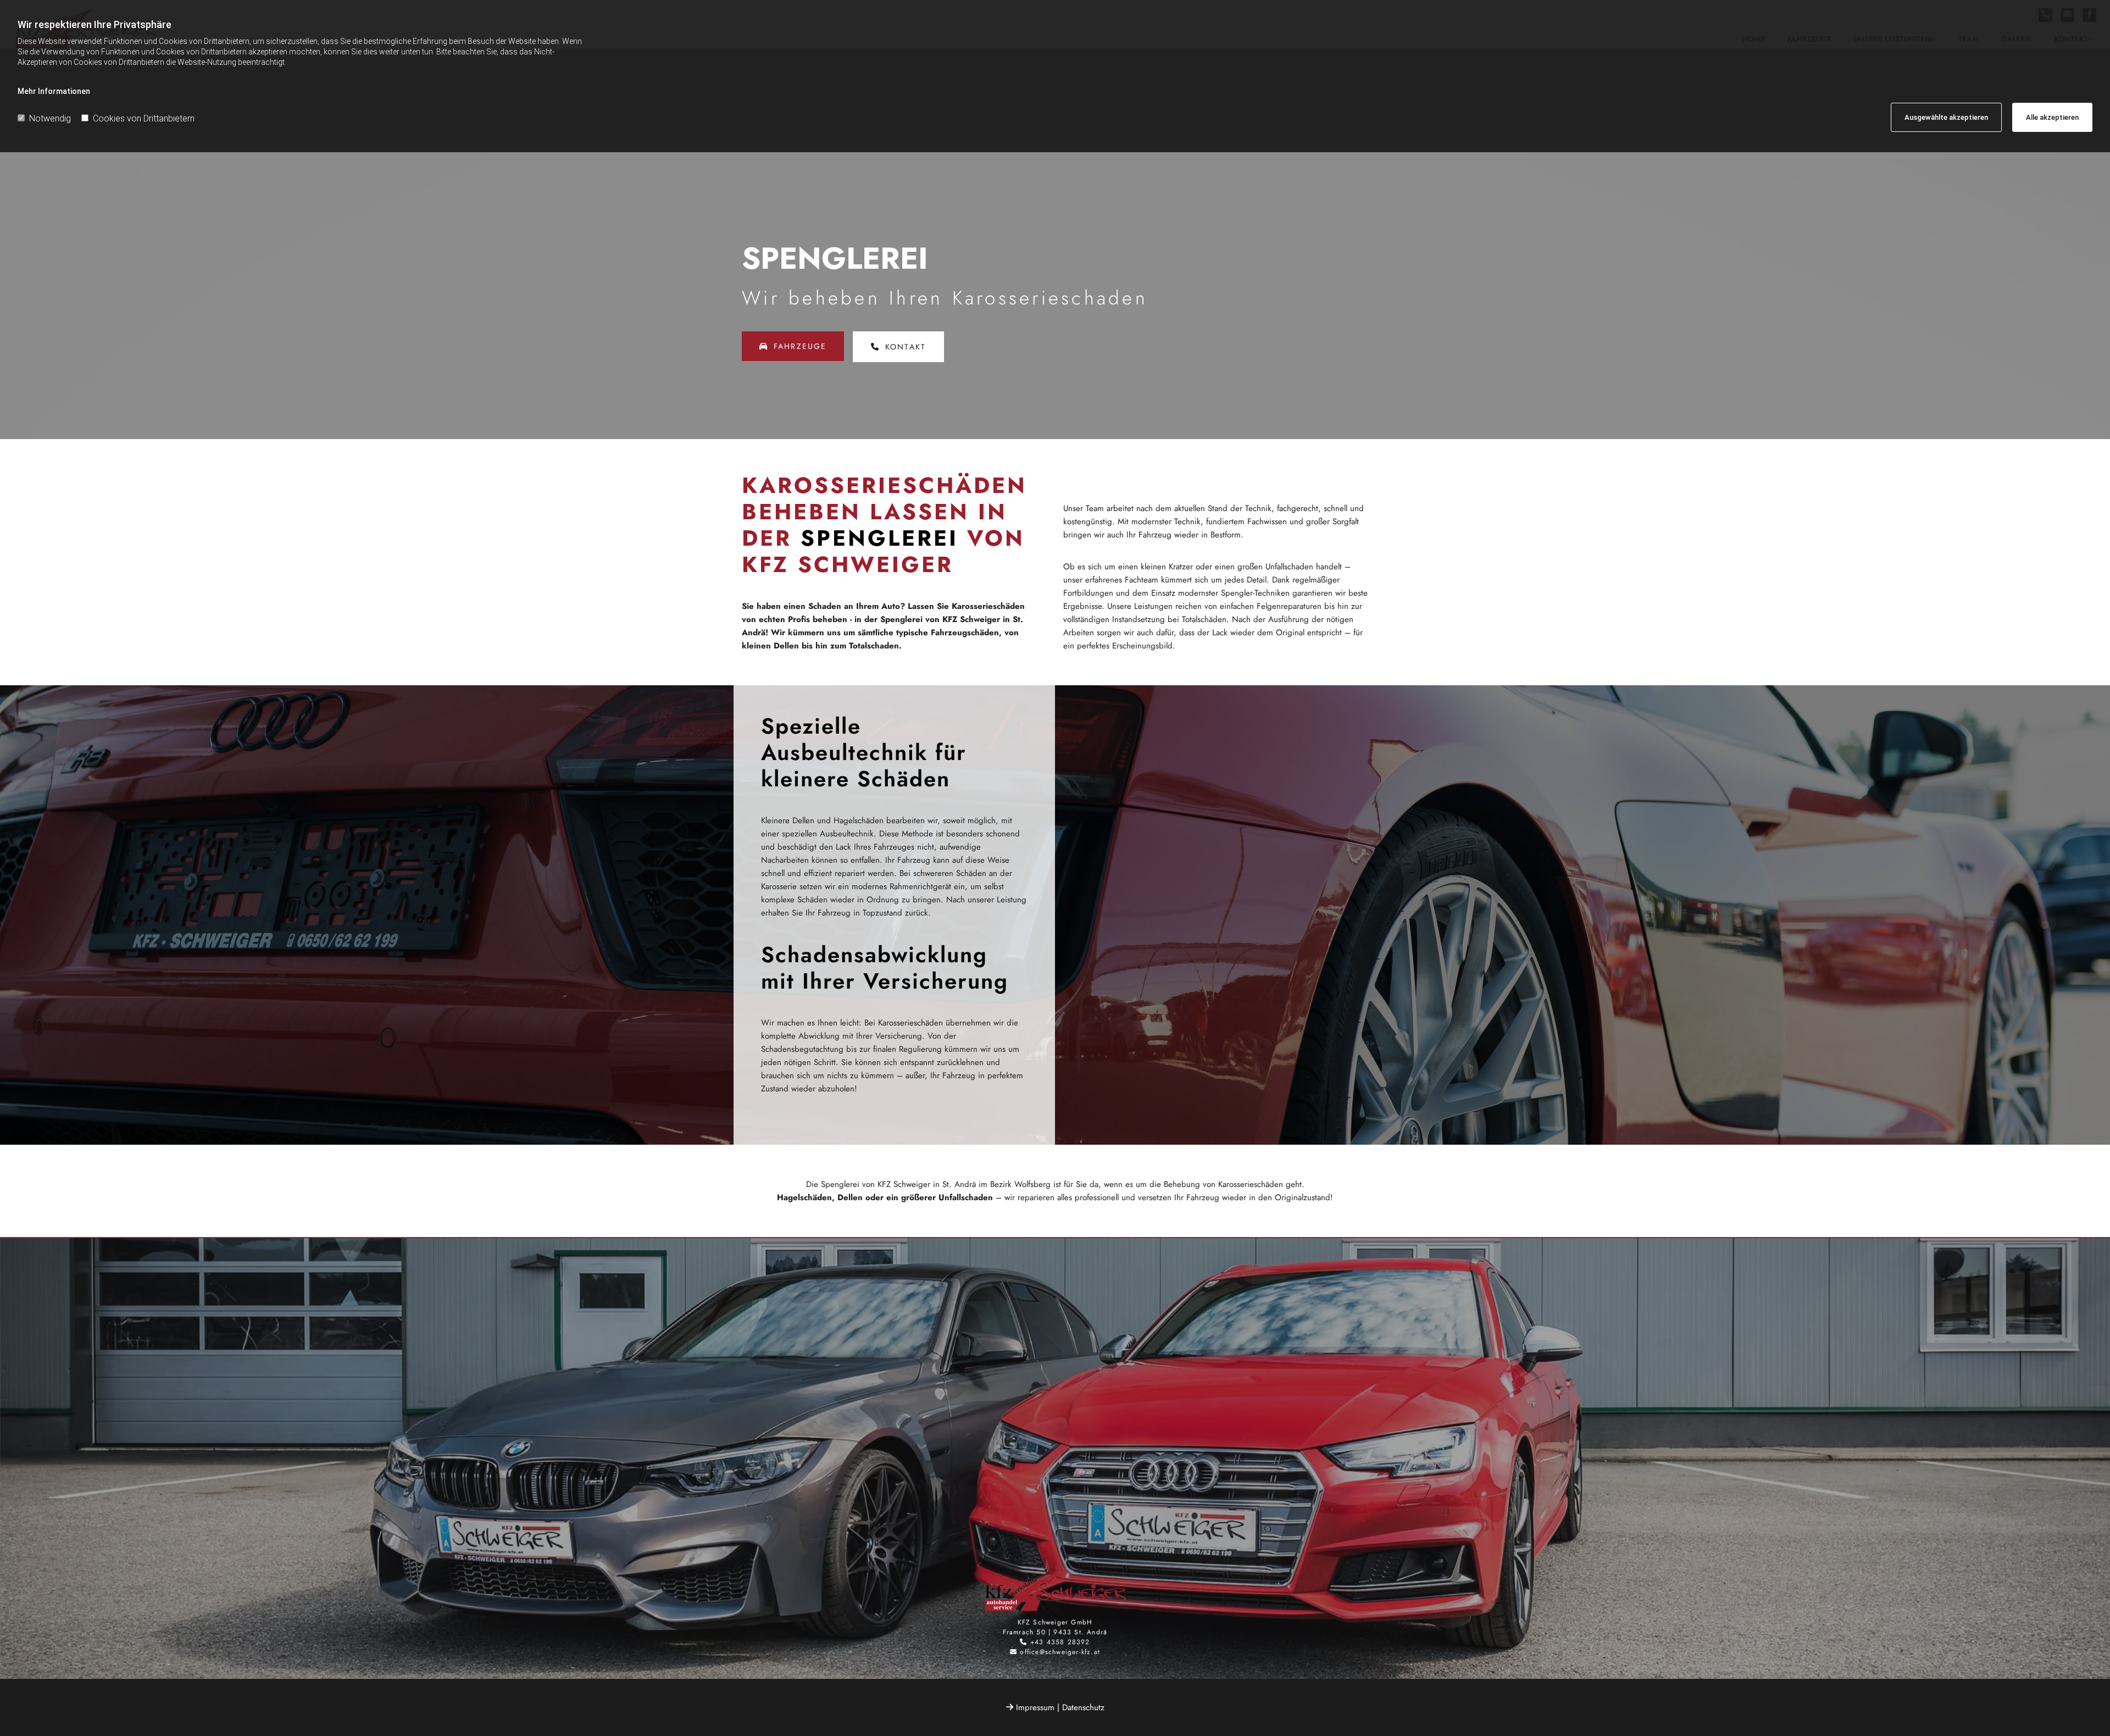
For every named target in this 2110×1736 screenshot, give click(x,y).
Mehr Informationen (54, 91)
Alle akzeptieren (2052, 117)
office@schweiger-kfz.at (1060, 1652)
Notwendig (50, 118)
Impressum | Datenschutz (1060, 1707)
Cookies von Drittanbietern (144, 118)
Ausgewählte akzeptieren (1946, 117)
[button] (793, 346)
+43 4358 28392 (1060, 1642)
